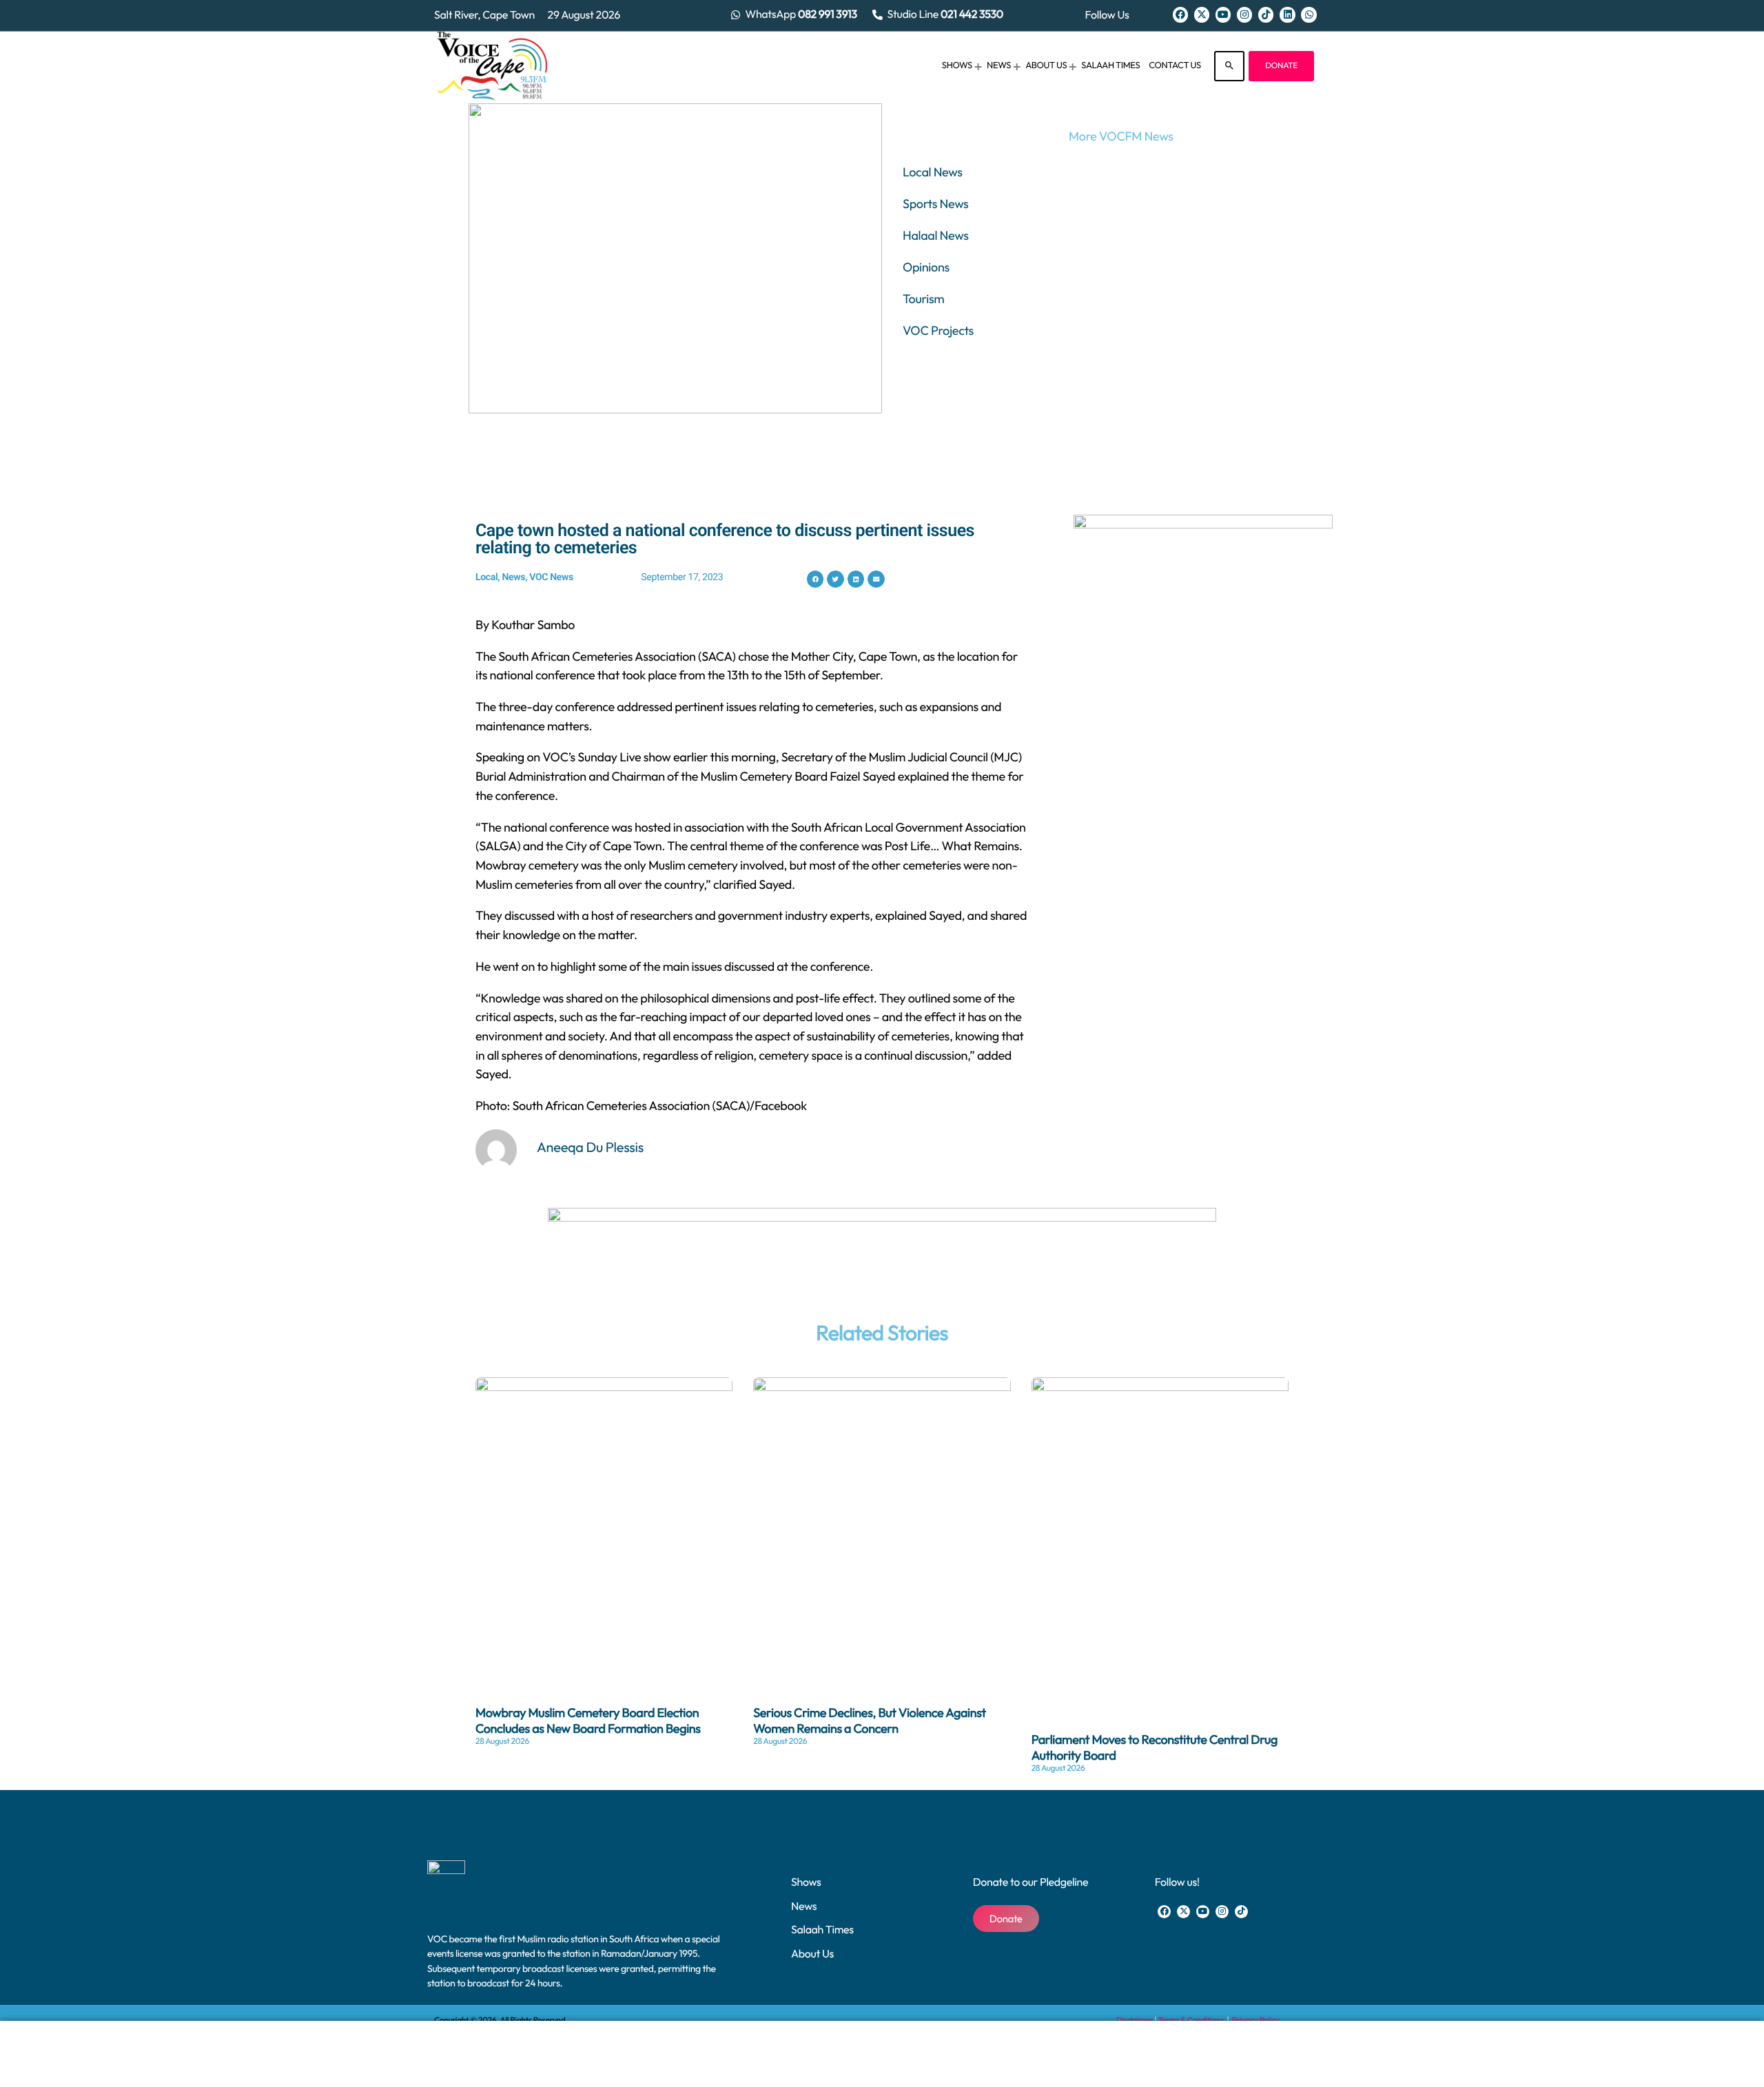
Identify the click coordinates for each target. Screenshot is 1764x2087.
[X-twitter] (1202, 14)
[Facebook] (1180, 14)
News (513, 577)
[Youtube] (1223, 14)
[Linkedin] (1287, 14)
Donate (1281, 66)
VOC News (551, 577)
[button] (816, 579)
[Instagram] (1244, 14)
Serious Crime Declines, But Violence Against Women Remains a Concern (870, 1720)
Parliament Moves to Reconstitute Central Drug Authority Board (1155, 1747)
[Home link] (492, 66)
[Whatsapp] (1309, 14)
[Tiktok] (1266, 14)
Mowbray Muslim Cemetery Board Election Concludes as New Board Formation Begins (588, 1720)
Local (486, 577)
